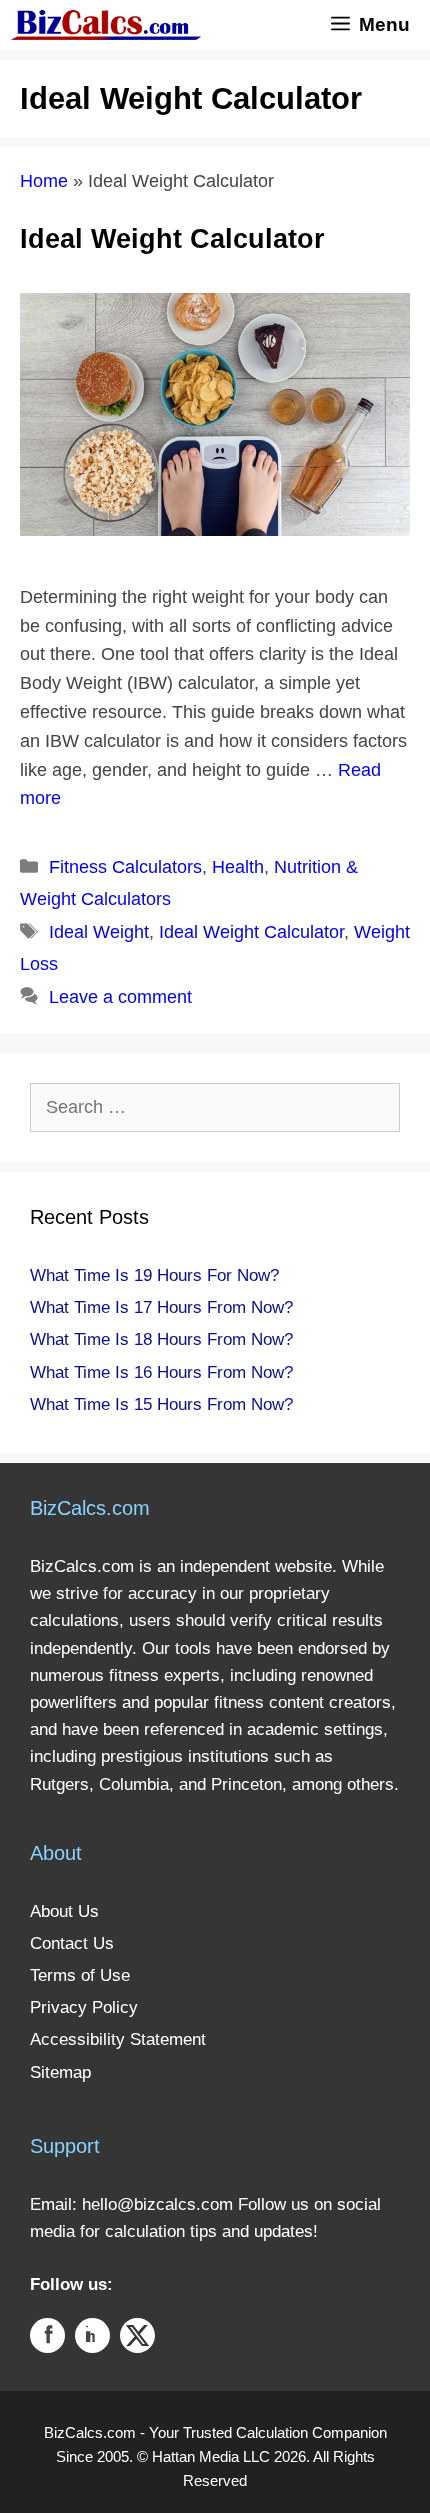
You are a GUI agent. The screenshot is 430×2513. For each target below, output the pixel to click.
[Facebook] (47, 2339)
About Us (64, 1911)
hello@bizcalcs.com (157, 2204)
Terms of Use (80, 1975)
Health (238, 867)
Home (44, 181)
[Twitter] (137, 2339)
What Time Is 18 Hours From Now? (161, 1339)
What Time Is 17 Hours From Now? (161, 1307)
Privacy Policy (84, 2007)
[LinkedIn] (92, 2339)
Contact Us (72, 1943)
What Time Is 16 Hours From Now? (161, 1372)
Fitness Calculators (125, 867)
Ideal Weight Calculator (172, 239)
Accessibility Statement (118, 2039)
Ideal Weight (99, 932)
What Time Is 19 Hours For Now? (154, 1275)
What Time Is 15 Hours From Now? (161, 1404)
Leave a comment (120, 997)
